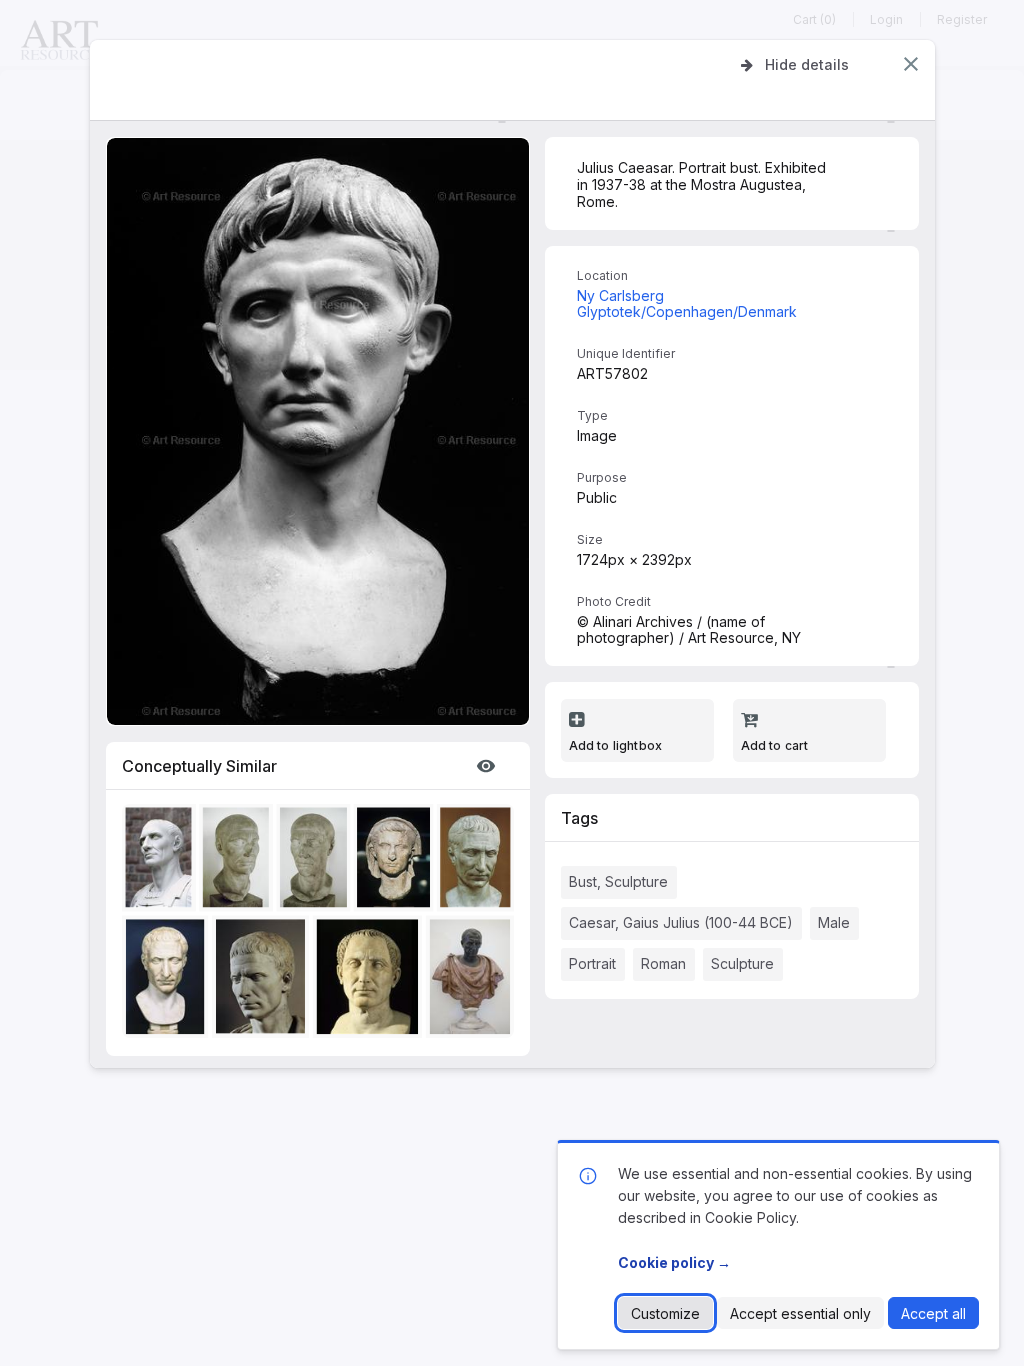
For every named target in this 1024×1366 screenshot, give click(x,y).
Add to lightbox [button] (616, 745)
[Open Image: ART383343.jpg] (473, 980)
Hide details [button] (807, 64)
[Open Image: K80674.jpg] (478, 860)
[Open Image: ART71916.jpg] (162, 860)
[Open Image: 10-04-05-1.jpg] (263, 980)
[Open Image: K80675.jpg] (168, 980)
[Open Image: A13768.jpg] (370, 980)
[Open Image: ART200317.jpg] (239, 860)
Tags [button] (579, 818)
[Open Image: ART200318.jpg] (316, 860)
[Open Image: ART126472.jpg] (397, 860)
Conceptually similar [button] (199, 766)
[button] (911, 64)
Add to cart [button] (775, 745)
